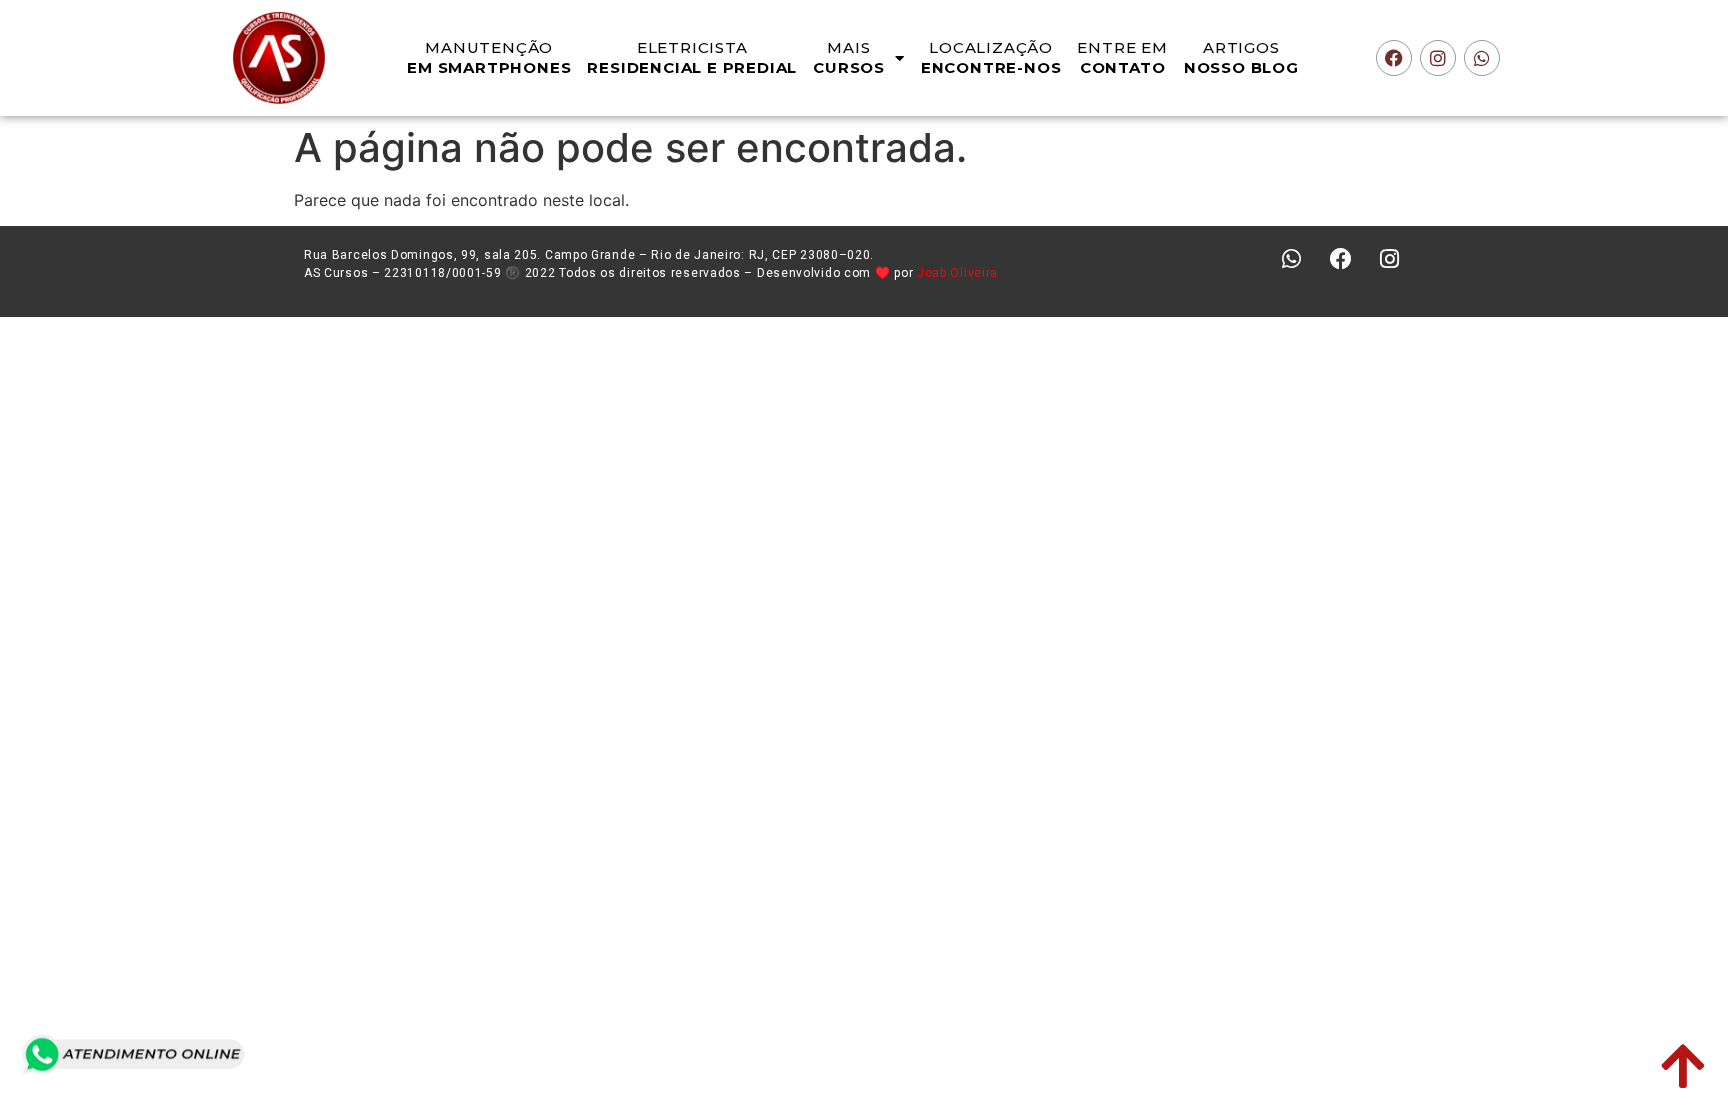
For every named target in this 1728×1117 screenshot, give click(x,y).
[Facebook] (1394, 58)
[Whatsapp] (1482, 58)
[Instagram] (1438, 58)
